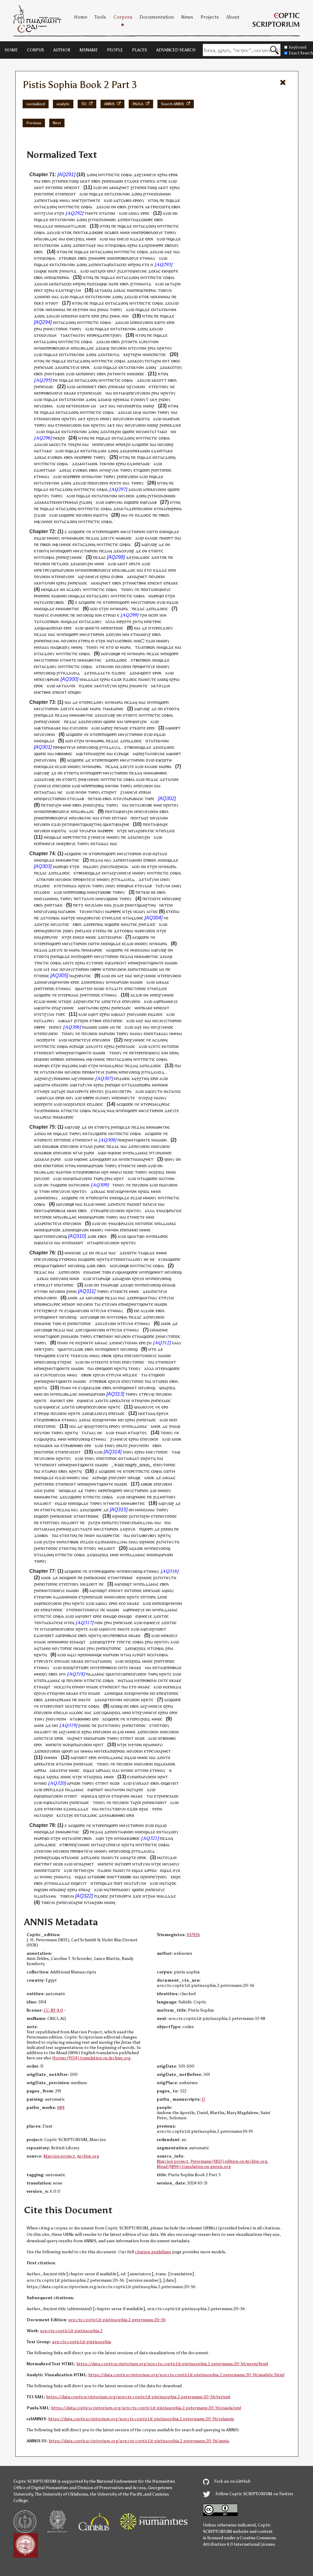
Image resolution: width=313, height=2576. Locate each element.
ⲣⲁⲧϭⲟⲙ (151, 341)
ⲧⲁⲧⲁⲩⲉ (41, 621)
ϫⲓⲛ (38, 297)
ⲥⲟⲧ (174, 367)
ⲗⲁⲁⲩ (44, 647)
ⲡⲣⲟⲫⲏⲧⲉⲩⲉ (144, 666)
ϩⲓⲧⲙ (57, 181)
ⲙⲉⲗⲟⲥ (174, 419)
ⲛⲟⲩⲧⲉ (150, 679)
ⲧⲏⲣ (168, 232)
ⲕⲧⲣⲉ (152, 207)
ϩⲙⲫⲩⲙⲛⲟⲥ (89, 779)
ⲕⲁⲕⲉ (121, 386)
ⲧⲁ (104, 213)
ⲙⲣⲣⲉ (159, 245)
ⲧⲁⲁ (50, 792)
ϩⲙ (104, 181)
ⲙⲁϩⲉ (163, 824)
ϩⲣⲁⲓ (105, 316)
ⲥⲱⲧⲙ (152, 531)
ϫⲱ (42, 538)
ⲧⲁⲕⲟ (104, 290)
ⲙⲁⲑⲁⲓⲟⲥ (76, 538)
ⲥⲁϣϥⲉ (40, 271)
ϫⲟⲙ (102, 451)
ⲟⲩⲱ (161, 602)
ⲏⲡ (108, 818)
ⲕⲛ (130, 451)
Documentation (157, 17)
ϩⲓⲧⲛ (135, 187)
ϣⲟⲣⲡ (114, 531)
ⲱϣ (164, 679)
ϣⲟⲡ (144, 673)
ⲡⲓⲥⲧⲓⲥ (114, 174)
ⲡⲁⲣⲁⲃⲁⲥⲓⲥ (133, 798)
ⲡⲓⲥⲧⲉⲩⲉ (72, 367)
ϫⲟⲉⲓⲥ (146, 515)
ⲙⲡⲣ (85, 786)
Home (81, 17)
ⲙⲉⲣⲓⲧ (168, 538)
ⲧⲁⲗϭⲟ (68, 686)
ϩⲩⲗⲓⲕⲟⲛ (137, 386)
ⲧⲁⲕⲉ (65, 335)
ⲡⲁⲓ (37, 181)
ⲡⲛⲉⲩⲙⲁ (52, 641)
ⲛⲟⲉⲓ (63, 596)
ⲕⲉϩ (127, 354)
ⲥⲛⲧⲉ (116, 483)
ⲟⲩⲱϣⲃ (113, 653)
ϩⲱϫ (80, 239)
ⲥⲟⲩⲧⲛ (144, 361)
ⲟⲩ (142, 200)
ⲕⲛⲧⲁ (42, 583)
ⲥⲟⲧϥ (145, 419)
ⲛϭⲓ (101, 174)
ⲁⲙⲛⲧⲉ (141, 686)
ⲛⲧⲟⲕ (67, 232)
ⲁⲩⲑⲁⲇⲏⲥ (49, 239)
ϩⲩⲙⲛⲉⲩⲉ (148, 174)
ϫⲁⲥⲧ (103, 673)
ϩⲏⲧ (136, 621)
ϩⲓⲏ (138, 354)
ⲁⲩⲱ (173, 181)
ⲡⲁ (89, 284)
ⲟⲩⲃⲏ (116, 576)
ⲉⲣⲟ (172, 174)
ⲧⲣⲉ (46, 570)
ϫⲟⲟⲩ (76, 589)
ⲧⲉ (133, 354)
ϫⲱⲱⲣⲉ (145, 219)
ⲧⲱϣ (74, 181)
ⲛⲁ (39, 226)
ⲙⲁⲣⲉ (153, 596)
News (187, 17)
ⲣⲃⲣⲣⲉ (87, 457)
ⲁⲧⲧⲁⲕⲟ (44, 451)
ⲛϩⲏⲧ (162, 348)
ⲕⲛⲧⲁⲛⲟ (88, 464)
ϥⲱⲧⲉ (173, 271)
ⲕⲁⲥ (126, 399)
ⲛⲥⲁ (108, 232)
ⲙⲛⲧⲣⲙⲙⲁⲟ (67, 502)
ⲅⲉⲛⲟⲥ (117, 628)
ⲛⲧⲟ (110, 647)
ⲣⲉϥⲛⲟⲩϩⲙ (137, 721)
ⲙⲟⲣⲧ (175, 728)
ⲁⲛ (93, 406)
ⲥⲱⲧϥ (165, 207)
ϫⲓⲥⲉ (177, 425)
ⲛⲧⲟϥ (153, 200)
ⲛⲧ (58, 509)
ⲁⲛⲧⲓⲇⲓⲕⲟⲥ (76, 226)
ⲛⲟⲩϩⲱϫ (96, 805)
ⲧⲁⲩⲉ (44, 602)
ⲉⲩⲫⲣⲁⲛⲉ (51, 679)
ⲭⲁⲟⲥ (49, 367)
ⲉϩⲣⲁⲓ (162, 174)
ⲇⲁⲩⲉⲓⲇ (73, 673)
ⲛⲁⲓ (112, 239)
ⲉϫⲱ (116, 679)
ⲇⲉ (161, 544)
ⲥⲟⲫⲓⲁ (127, 174)
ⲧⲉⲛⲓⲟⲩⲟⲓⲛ (64, 576)
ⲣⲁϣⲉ (124, 753)
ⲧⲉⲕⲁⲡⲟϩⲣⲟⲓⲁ (169, 509)
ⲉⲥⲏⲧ (75, 187)
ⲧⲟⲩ (120, 798)
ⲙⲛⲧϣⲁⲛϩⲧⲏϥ (88, 824)
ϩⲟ (63, 438)
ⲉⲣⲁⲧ (134, 564)
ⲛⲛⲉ (131, 290)
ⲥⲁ (153, 181)
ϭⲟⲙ (126, 194)
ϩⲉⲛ (151, 245)
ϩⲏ (173, 596)
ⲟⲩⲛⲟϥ (50, 760)
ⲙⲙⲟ (124, 232)
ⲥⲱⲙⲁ (47, 406)
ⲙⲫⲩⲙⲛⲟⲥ (43, 521)
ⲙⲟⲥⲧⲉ (93, 628)
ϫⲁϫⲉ (48, 226)
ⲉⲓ (162, 596)
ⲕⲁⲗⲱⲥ (151, 538)
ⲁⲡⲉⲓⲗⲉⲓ (55, 628)
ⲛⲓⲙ (125, 316)
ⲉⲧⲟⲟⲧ (40, 551)
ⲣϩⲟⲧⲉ (126, 621)
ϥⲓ (57, 200)
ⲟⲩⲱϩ (152, 544)
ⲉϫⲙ (156, 451)
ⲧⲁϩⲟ (100, 271)
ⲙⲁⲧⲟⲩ (79, 335)
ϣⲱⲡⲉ (128, 431)
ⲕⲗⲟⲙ (163, 818)
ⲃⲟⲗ (115, 232)
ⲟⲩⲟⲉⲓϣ (48, 673)
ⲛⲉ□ (140, 641)
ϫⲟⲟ (90, 174)
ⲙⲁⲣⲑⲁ (98, 741)
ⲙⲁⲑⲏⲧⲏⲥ (70, 609)
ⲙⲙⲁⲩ (65, 200)
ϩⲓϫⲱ (84, 502)
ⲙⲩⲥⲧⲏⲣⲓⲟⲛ (134, 531)
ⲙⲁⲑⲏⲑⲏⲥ (158, 773)
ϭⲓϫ (73, 271)
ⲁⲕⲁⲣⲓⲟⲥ (116, 709)
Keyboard (298, 47)
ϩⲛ (36, 194)
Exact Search (301, 53)
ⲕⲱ (98, 798)
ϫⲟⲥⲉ (134, 181)
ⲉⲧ (127, 181)
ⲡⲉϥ (51, 277)
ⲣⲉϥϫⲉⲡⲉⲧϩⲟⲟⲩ (107, 335)
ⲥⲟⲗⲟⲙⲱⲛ (161, 194)
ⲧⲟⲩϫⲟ (162, 686)
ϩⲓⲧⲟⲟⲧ (135, 207)
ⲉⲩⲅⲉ (110, 538)
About (233, 17)
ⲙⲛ (57, 226)
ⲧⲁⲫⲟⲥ (58, 374)
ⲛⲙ (146, 773)
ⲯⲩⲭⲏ (112, 686)
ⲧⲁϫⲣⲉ (130, 509)
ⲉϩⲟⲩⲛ (93, 419)
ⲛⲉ (136, 232)
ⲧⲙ (145, 181)
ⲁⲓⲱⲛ (118, 181)
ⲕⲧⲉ (42, 728)
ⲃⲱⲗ (73, 258)
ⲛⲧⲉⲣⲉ (98, 531)
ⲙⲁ (118, 316)
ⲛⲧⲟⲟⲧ (52, 303)
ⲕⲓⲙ (86, 406)
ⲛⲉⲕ (149, 354)
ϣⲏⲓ (77, 692)
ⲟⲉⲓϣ (89, 615)
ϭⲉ (131, 515)
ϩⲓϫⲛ (122, 271)
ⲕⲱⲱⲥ (138, 374)
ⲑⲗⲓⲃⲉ (147, 805)
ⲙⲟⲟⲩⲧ (142, 399)
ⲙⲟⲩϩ (146, 634)
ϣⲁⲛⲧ (109, 824)
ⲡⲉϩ (109, 728)
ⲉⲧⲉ (152, 386)
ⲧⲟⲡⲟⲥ (57, 187)
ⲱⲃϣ (99, 786)
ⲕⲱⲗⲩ (65, 647)
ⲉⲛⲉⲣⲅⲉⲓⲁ (133, 406)
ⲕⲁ (47, 502)
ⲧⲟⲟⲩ (164, 386)
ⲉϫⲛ (143, 245)
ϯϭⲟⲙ (83, 309)
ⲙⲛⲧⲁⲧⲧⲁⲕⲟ (155, 431)
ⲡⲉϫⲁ (91, 538)
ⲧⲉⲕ (118, 194)
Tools (100, 17)
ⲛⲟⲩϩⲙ (87, 564)
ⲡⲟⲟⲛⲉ (88, 386)
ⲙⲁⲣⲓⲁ (122, 609)
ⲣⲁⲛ (74, 316)
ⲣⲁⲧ (113, 271)
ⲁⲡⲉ (54, 271)
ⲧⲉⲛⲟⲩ (127, 589)
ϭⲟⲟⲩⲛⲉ (157, 753)
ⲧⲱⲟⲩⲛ (165, 290)
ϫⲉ (136, 174)
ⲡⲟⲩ (141, 811)
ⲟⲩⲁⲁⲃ (151, 502)
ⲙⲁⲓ (167, 297)
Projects (210, 17)
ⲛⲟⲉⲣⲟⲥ (43, 596)
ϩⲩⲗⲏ (48, 213)
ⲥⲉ (81, 406)
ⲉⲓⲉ (164, 271)
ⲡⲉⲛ (108, 628)
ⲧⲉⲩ (134, 348)
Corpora (123, 17)
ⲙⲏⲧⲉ (95, 200)
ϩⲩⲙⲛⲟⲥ (75, 557)
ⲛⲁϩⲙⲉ (120, 187)
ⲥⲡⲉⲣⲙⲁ (62, 277)
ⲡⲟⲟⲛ (86, 374)
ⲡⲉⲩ (133, 393)
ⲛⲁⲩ (136, 213)
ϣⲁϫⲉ (98, 194)
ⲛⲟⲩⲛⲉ (140, 271)
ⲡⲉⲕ (65, 181)
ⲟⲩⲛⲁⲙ (50, 335)
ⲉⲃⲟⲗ (46, 181)
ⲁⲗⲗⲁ (110, 621)
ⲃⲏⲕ (143, 583)
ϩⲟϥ (137, 264)
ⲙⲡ (37, 570)
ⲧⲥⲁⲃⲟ (124, 200)
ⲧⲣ (64, 258)
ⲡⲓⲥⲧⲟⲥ (159, 354)
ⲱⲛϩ (150, 406)
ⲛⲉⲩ (72, 239)
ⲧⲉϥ (111, 245)
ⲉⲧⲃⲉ (135, 660)
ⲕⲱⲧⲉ (85, 316)
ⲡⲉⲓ (110, 181)
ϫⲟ (47, 653)
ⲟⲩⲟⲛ (116, 634)
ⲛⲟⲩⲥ (166, 589)
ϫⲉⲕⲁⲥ (154, 271)
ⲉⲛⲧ (108, 194)
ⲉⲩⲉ (51, 457)
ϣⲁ (42, 628)
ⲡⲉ (165, 181)
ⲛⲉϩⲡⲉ (99, 753)
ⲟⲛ (105, 187)
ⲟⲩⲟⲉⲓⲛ (146, 322)
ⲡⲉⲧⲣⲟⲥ (154, 621)
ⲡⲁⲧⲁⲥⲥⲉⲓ (118, 264)
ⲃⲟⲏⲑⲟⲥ (65, 753)
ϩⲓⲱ (162, 399)
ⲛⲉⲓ (164, 531)
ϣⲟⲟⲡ (144, 470)
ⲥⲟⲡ (155, 615)
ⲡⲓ (106, 531)
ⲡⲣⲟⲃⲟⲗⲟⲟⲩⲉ (151, 232)
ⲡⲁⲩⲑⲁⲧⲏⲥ (82, 818)
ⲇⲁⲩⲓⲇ (114, 747)
